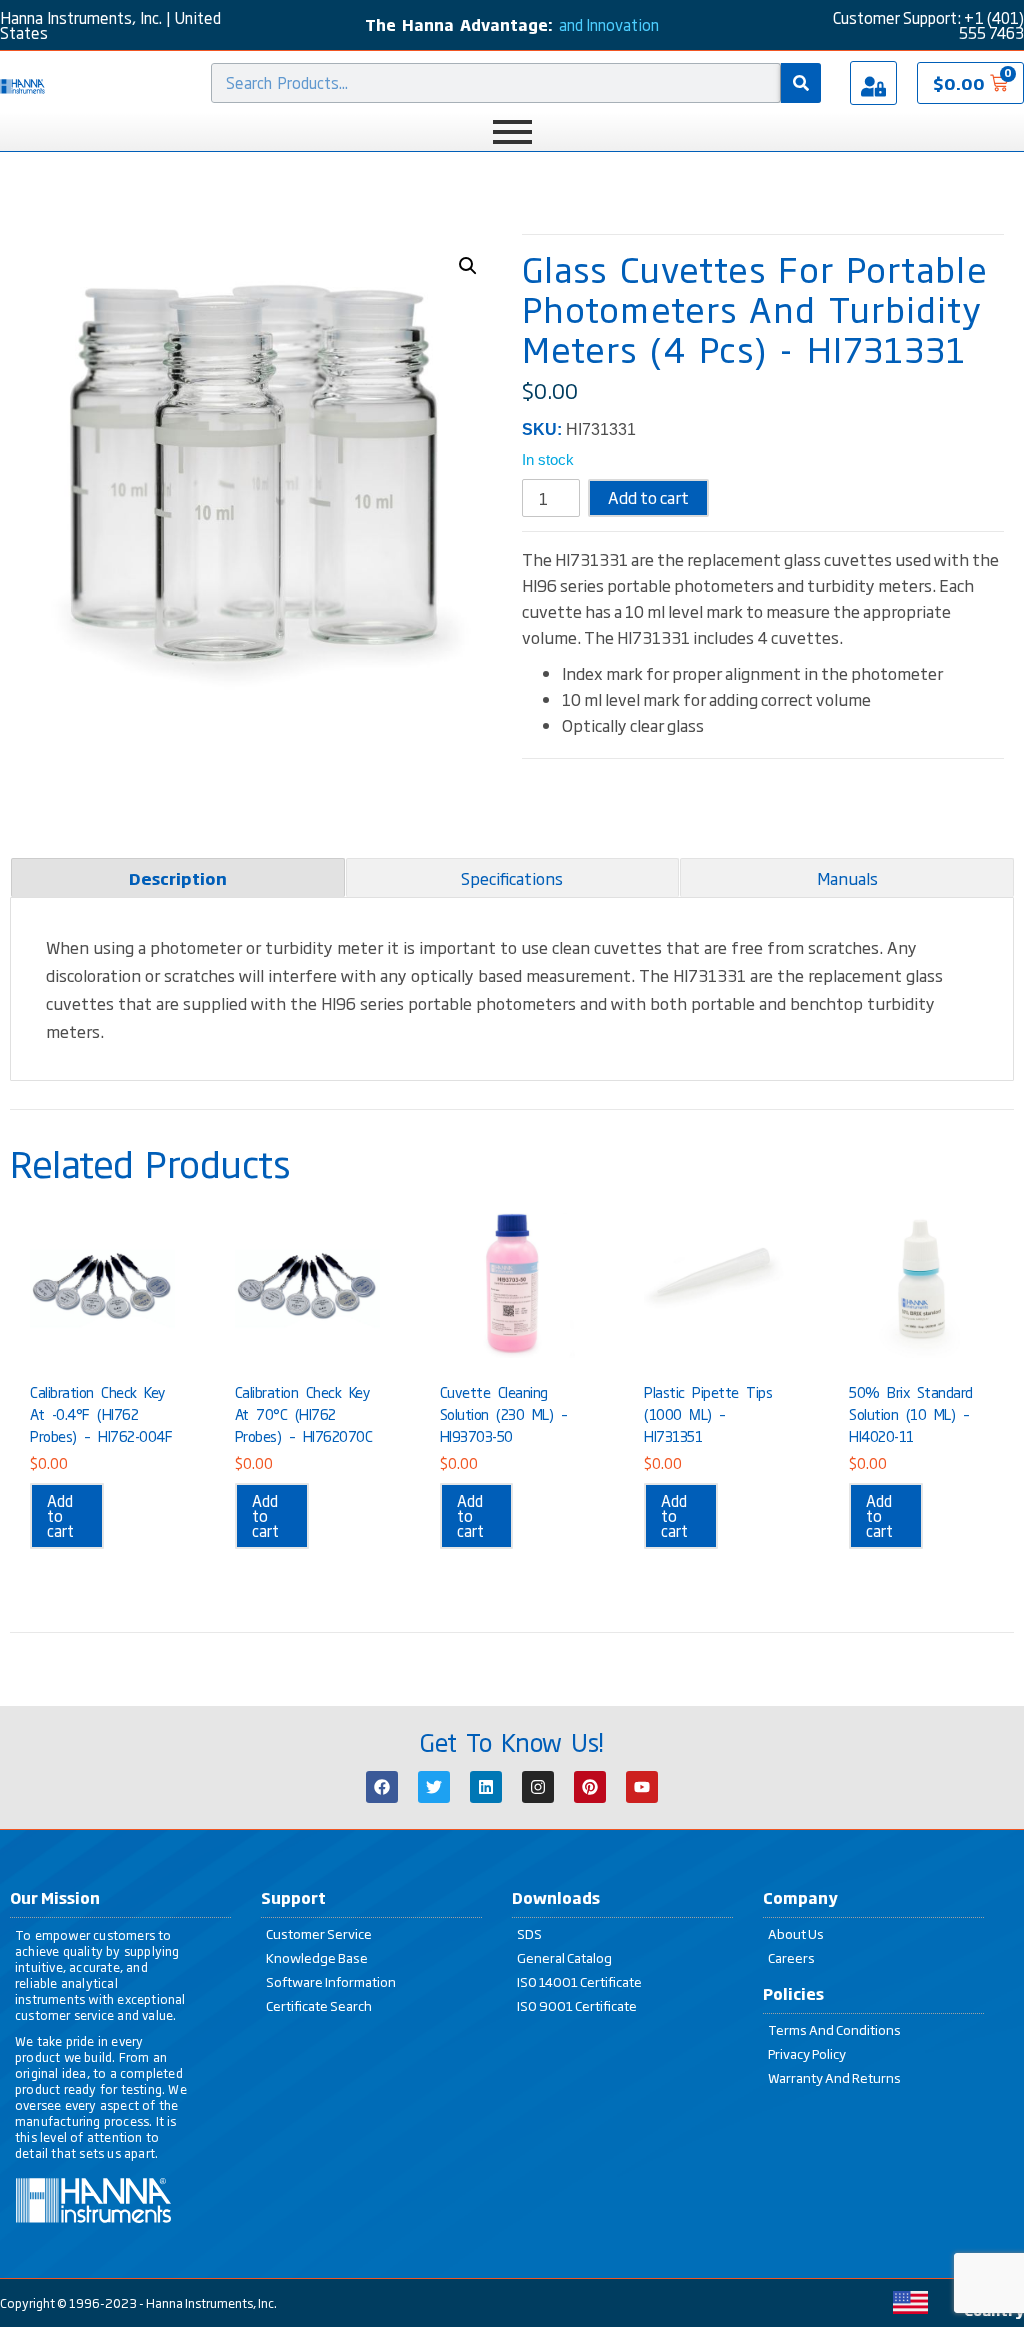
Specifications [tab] (512, 878)
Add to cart (648, 497)
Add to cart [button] (60, 1515)
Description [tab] (178, 878)
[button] (468, 266)
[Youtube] (642, 1787)
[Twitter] (434, 1787)
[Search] (801, 83)
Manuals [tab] (847, 878)
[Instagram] (538, 1787)
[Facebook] (382, 1787)
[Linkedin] (486, 1787)
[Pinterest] (590, 1787)
